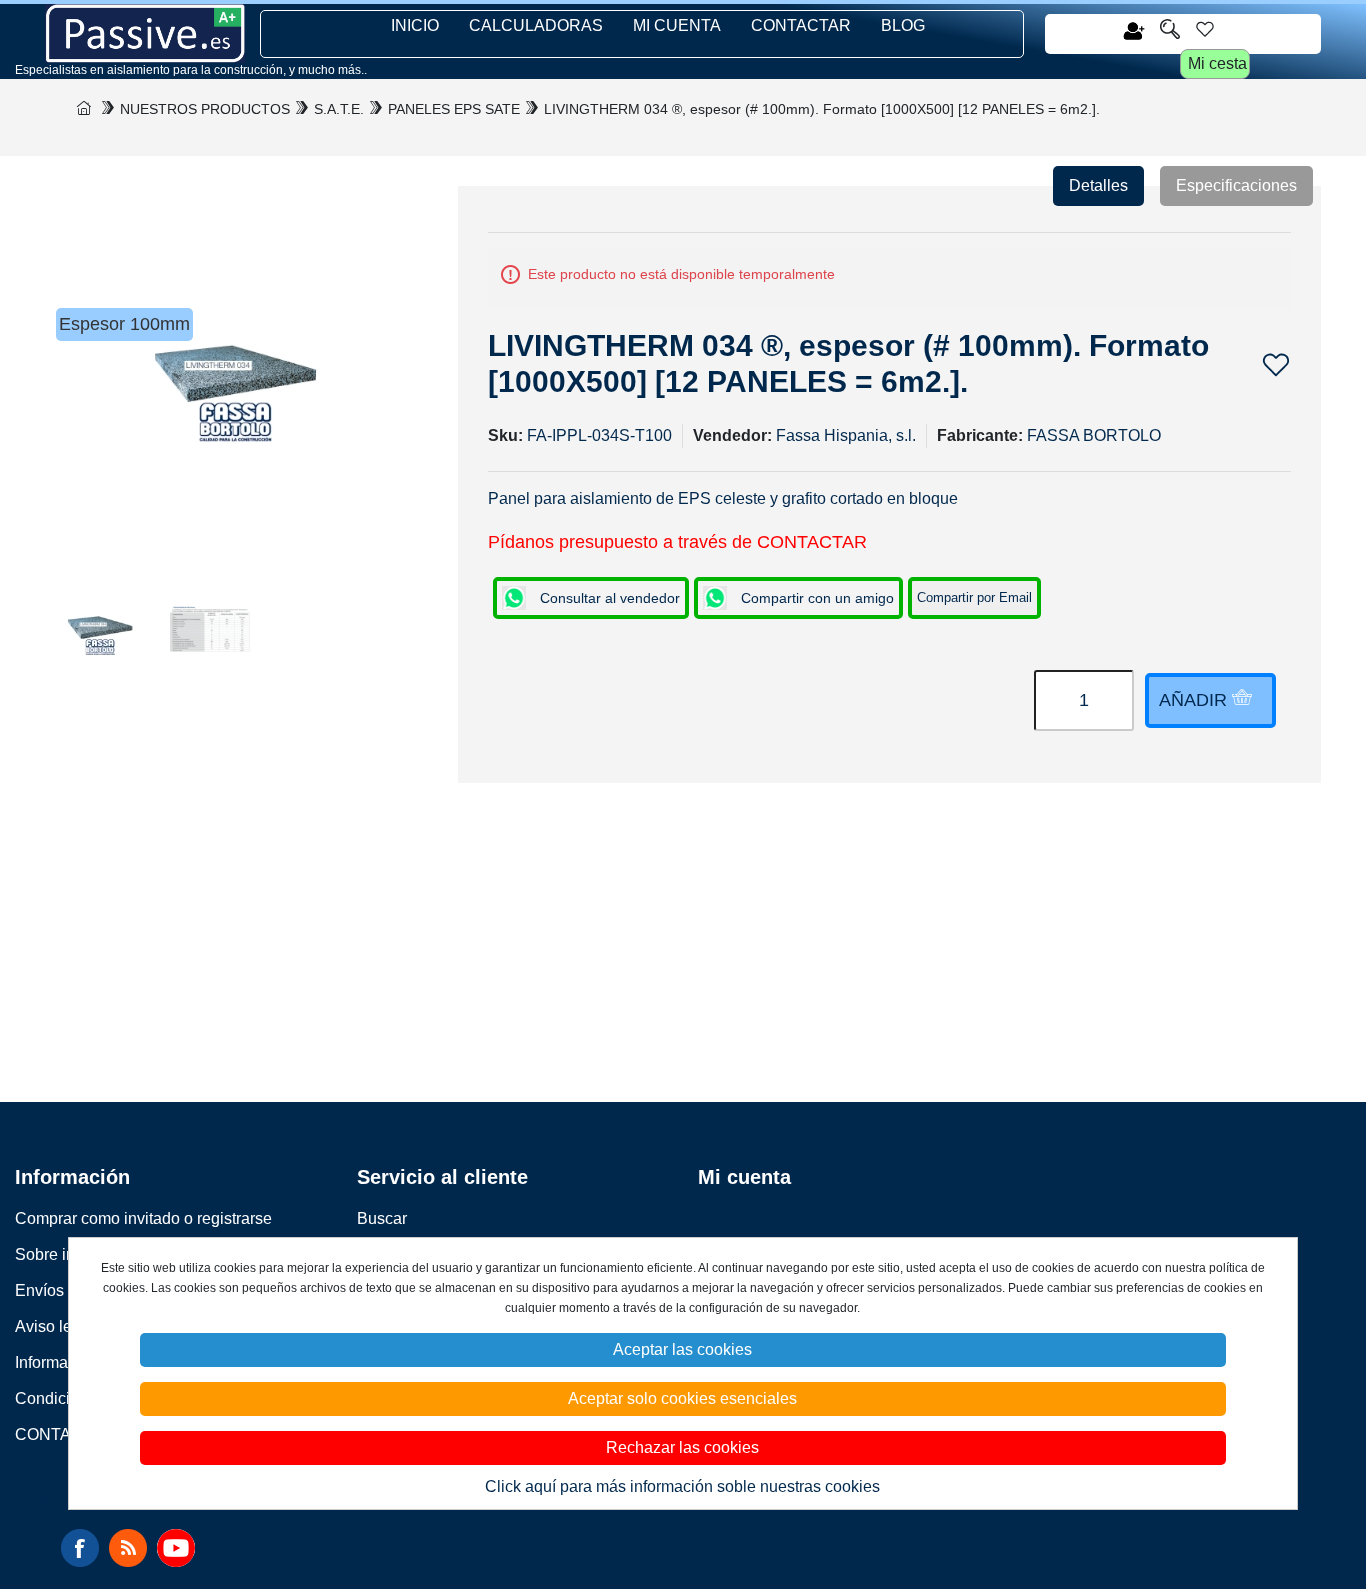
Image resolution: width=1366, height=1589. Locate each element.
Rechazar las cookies (682, 1447)
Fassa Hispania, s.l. (846, 435)
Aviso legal (54, 1326)
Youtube (176, 1548)
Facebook (80, 1548)
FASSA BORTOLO (1094, 435)
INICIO (415, 25)
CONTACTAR (801, 25)
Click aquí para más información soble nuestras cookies (682, 1486)
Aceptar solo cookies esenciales (682, 1398)
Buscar (382, 1218)
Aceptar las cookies (682, 1349)
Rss (128, 1548)
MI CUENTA (677, 25)
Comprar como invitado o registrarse (143, 1218)
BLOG (903, 25)
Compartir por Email (974, 597)
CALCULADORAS (536, 25)
